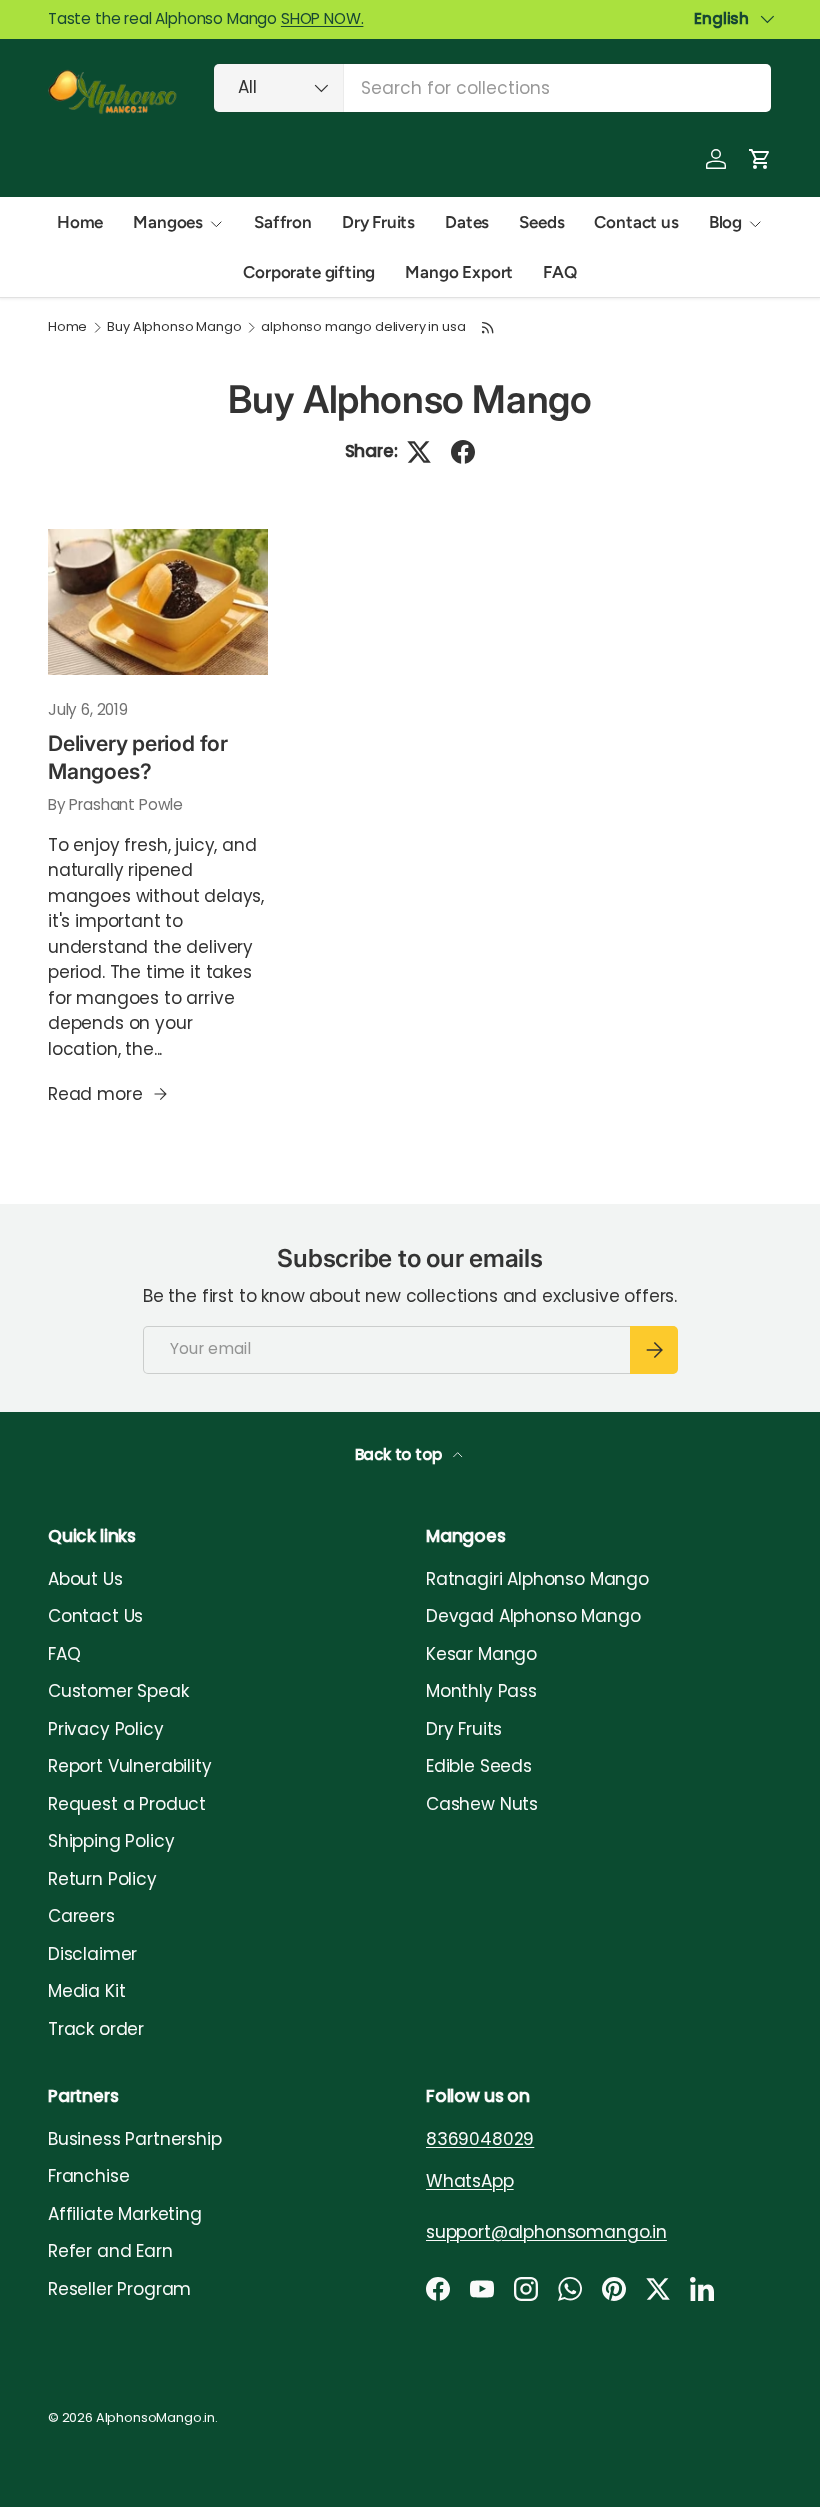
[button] (760, 159)
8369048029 (480, 2139)
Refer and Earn (110, 2251)
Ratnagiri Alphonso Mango (537, 1579)
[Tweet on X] (419, 452)
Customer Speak (118, 1691)
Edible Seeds (479, 1766)
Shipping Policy (111, 1841)
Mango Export (459, 272)
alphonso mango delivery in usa (363, 327)
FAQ (560, 272)
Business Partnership (135, 2139)
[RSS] (488, 327)
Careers (81, 1916)
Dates (467, 222)
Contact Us (95, 1616)
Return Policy (102, 1879)
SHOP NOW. (322, 18)
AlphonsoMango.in (155, 2417)
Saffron (283, 222)
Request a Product (127, 1804)
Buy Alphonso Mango (174, 327)
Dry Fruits (378, 222)
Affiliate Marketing (125, 2214)
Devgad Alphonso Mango (533, 1616)
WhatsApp (470, 2181)
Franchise (88, 2176)
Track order (96, 2029)
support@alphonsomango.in (546, 2232)
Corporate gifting (309, 272)
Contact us (636, 222)
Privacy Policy (106, 1729)
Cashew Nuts (482, 1804)
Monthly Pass (481, 1691)
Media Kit (86, 1991)
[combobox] (492, 88)
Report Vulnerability (130, 1766)
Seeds (541, 222)
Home (80, 222)
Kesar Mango (481, 1654)
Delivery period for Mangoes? (138, 757)
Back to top (400, 1454)
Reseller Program (119, 2289)
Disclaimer (92, 1954)
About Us (85, 1579)
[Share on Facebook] (463, 452)
